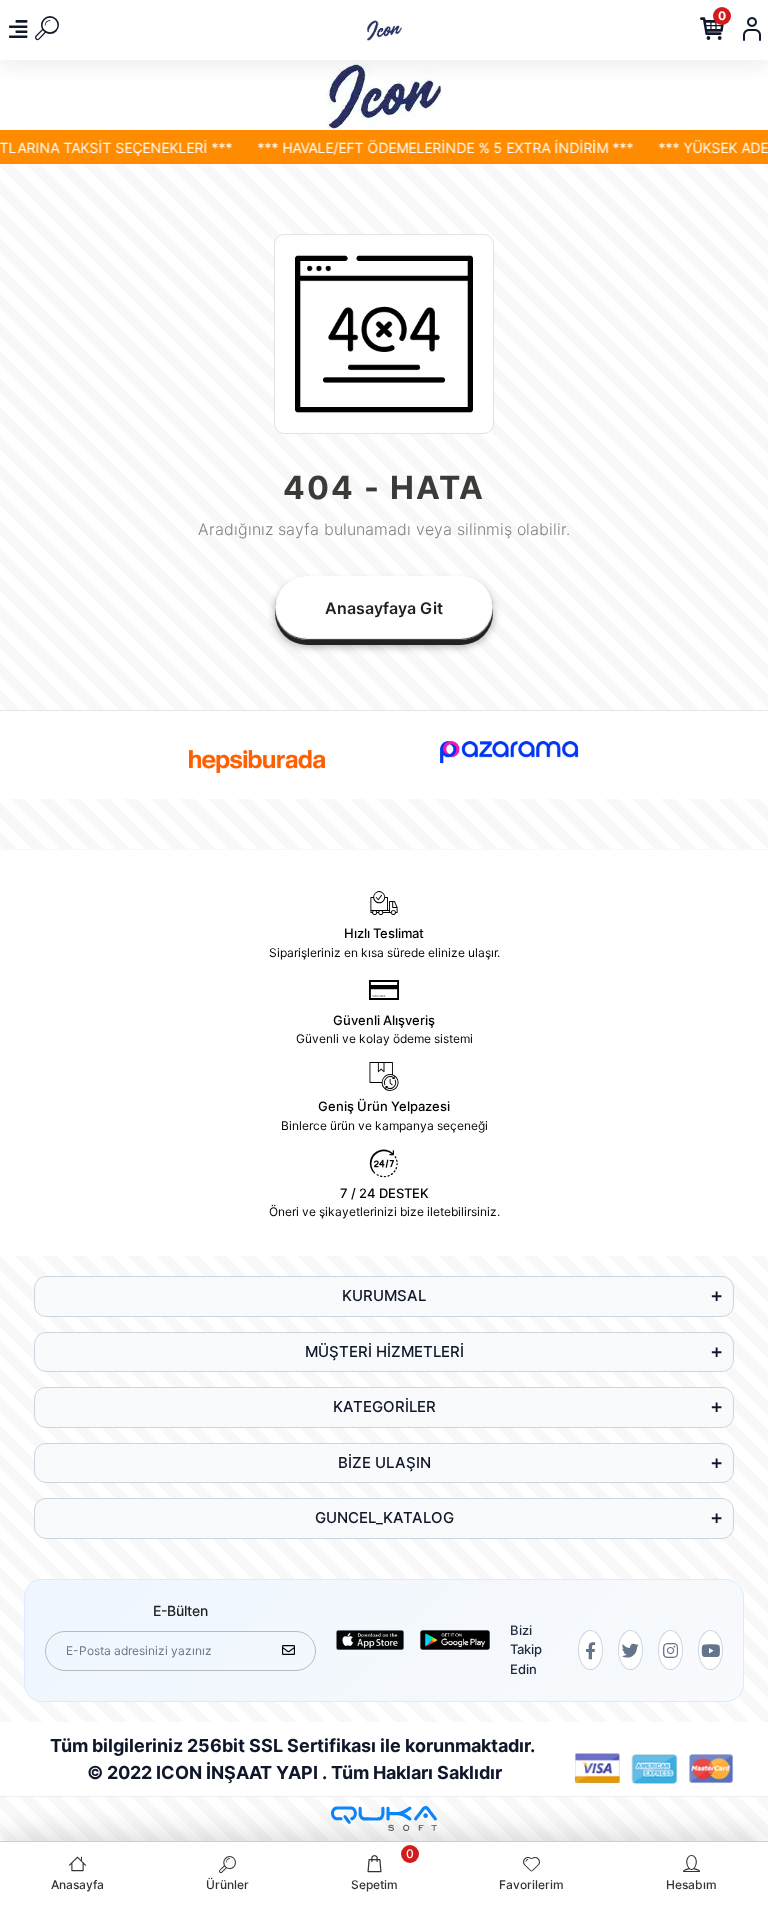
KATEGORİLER (384, 1406)
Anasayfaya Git (384, 608)
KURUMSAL (384, 1295)
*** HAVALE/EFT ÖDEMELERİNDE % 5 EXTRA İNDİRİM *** (431, 147)
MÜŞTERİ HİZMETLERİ (384, 1351)
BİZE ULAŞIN (384, 1462)
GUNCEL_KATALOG (384, 1517)
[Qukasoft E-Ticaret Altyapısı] (384, 1818)
